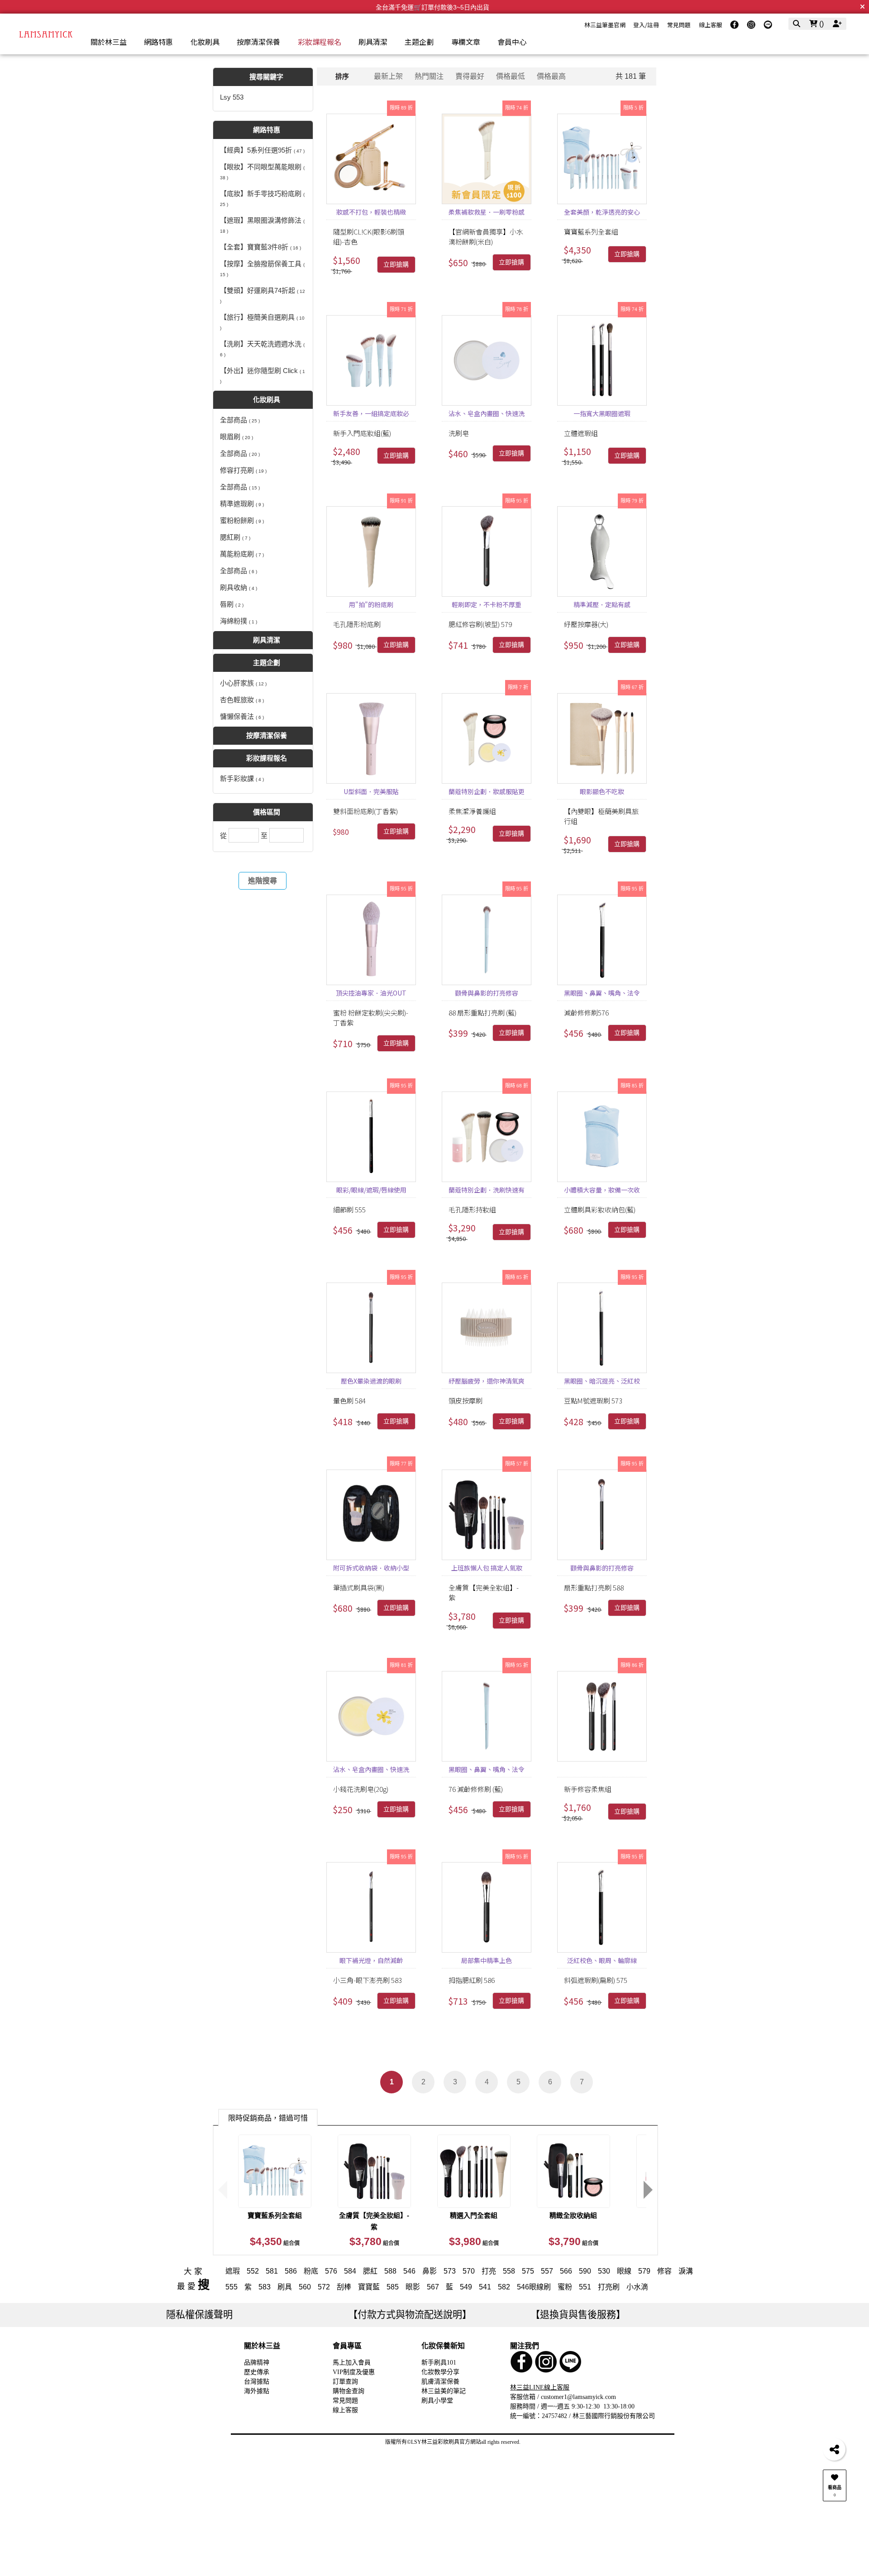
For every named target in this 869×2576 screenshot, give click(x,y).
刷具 (285, 2287)
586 (291, 2271)
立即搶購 (396, 265)
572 (324, 2287)
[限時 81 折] (371, 1716)
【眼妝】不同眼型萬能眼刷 (262, 172)
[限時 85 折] (602, 1137)
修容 (664, 2271)
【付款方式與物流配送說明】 (410, 2315)
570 (469, 2271)
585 (393, 2287)
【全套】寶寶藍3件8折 (260, 247)
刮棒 (344, 2287)
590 (585, 2271)
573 (450, 2271)
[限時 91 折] (371, 551)
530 (604, 2271)
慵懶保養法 (242, 716)
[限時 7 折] (487, 738)
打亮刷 (609, 2287)
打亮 (489, 2271)
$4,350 (275, 2241)
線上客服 (711, 25)
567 (433, 2287)
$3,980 (474, 2241)
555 (232, 2287)
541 (485, 2287)
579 (644, 2271)
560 (305, 2287)
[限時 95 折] (487, 551)
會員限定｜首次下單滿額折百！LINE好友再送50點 (432, 7)
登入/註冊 (646, 25)
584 (350, 2271)
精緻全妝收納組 (573, 2215)
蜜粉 (565, 2287)
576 (331, 2271)
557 (547, 2271)
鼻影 (430, 2271)
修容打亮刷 (243, 470)
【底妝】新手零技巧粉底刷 (262, 198)
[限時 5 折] (602, 159)
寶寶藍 (369, 2287)
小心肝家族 (243, 683)
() (821, 24)
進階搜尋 (263, 881)
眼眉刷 (236, 437)
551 (585, 2287)
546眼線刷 (534, 2287)
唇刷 (232, 604)
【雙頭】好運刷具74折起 (263, 295)
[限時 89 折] (371, 159)
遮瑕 (233, 2271)
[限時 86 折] (602, 1716)
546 (409, 2271)
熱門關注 (429, 76)
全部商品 (240, 420)
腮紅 (370, 2271)
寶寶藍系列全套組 (275, 2215)
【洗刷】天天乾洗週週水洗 (262, 349)
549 (466, 2287)
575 (528, 2271)
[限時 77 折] (371, 1515)
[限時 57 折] (487, 1515)
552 (253, 2271)
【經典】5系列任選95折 (262, 150)
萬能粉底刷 (242, 554)
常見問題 (679, 25)
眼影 (413, 2287)
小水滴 (637, 2287)
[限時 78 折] (487, 360)
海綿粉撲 (239, 621)
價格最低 (511, 76)
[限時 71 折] (371, 360)
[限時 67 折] (602, 738)
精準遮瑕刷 (242, 504)
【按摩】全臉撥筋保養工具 (262, 268)
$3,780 (374, 2241)
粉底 (311, 2271)
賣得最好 (470, 76)
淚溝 (686, 2271)
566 (566, 2271)
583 (265, 2287)
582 (504, 2287)
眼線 (624, 2271)
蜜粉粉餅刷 (242, 520)
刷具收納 (239, 587)
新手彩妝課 (242, 778)
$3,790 (573, 2241)
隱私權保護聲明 (199, 2315)
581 (272, 2271)
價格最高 (551, 76)
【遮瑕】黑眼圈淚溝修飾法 (262, 225)
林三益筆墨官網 (605, 25)
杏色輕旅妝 (242, 700)
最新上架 (388, 76)
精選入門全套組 (474, 2215)
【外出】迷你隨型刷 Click (263, 375)
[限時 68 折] (487, 1137)
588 (390, 2271)
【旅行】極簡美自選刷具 (262, 322)
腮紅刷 (235, 537)
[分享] (834, 2449)
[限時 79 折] (602, 551)
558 (509, 2271)
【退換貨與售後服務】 (578, 2315)
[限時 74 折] (487, 159)
